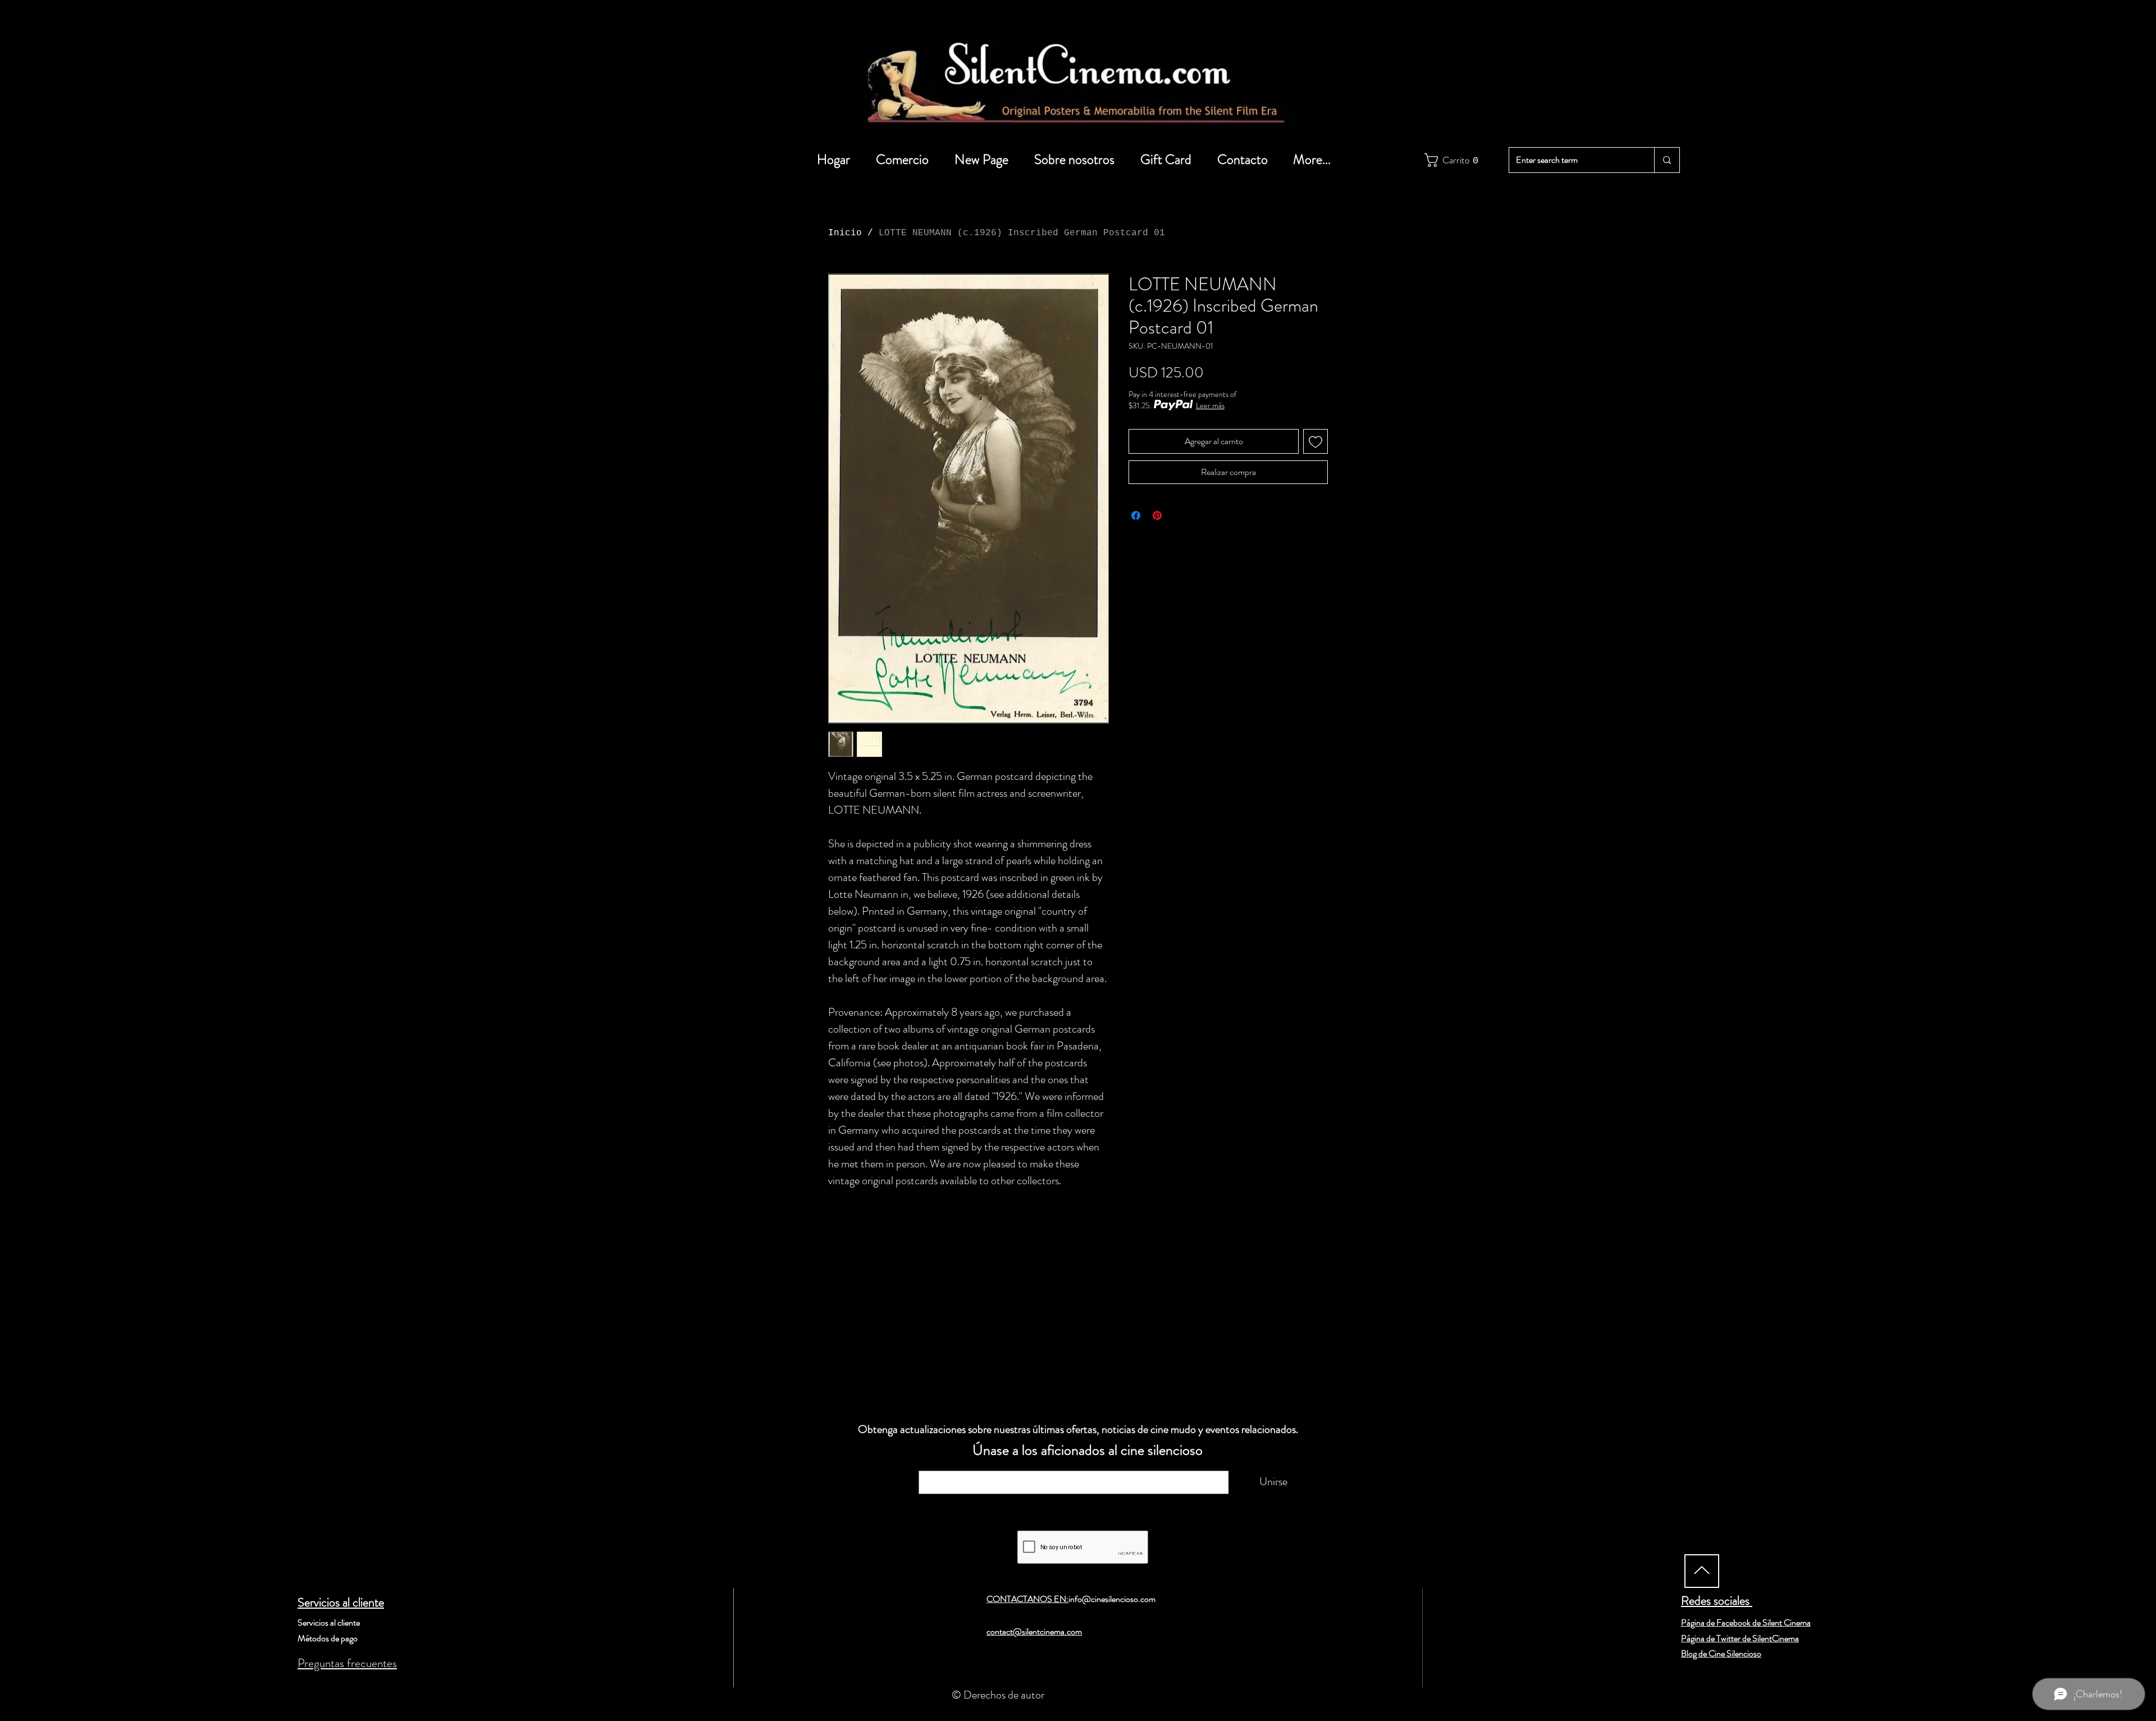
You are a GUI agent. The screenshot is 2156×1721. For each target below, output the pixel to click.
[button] (1449, 160)
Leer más (1210, 405)
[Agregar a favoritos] (1315, 441)
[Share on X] (1179, 515)
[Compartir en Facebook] (1136, 515)
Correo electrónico (969, 1465)
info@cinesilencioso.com (1112, 1599)
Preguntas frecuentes (347, 1663)
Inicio (845, 233)
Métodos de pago (328, 1638)
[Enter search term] (1667, 160)
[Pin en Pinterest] (1157, 515)
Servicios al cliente (341, 1602)
